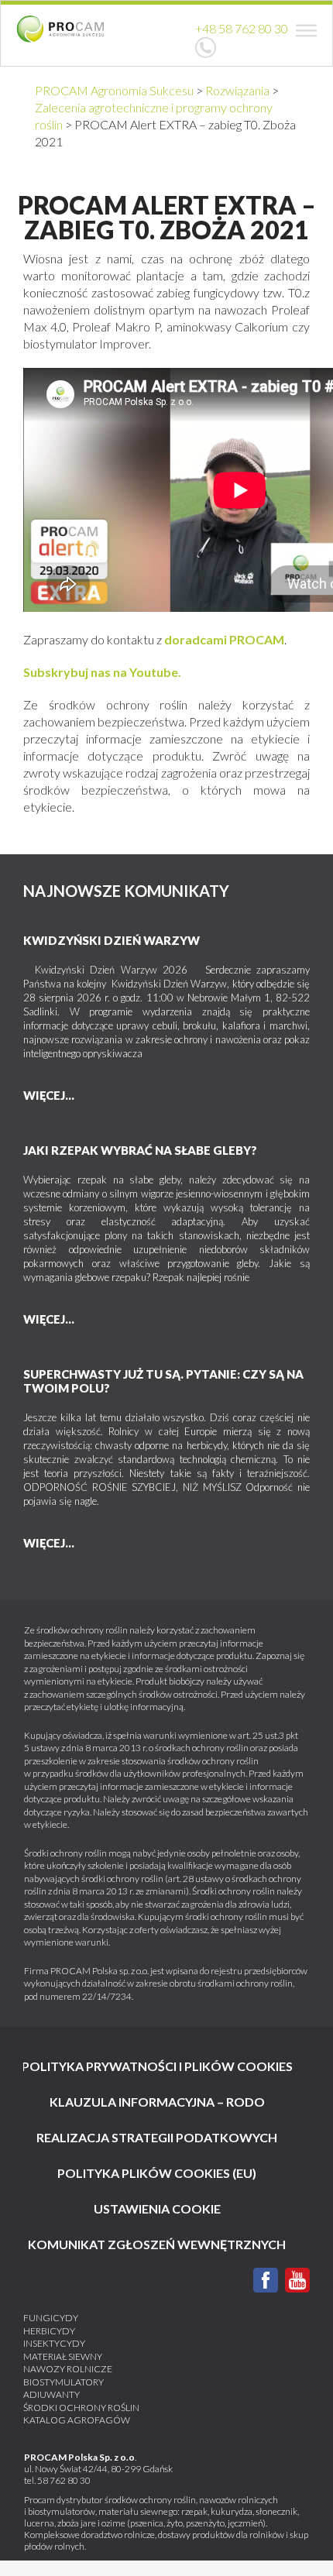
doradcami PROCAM (224, 639)
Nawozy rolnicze (68, 2369)
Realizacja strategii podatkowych (157, 2137)
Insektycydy (54, 2343)
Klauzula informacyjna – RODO (157, 2102)
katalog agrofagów (77, 2420)
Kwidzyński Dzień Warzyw (112, 940)
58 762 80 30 (64, 2480)
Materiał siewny (63, 2356)
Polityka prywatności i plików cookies (157, 2066)
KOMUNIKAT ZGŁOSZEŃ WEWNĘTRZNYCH (157, 2244)
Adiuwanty (51, 2394)
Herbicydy (49, 2331)
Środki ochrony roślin (81, 2408)
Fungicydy (51, 2318)
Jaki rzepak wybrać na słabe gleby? (140, 1150)
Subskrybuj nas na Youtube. (102, 672)
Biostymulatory (64, 2382)
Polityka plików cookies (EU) (157, 2173)
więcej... (49, 1095)
